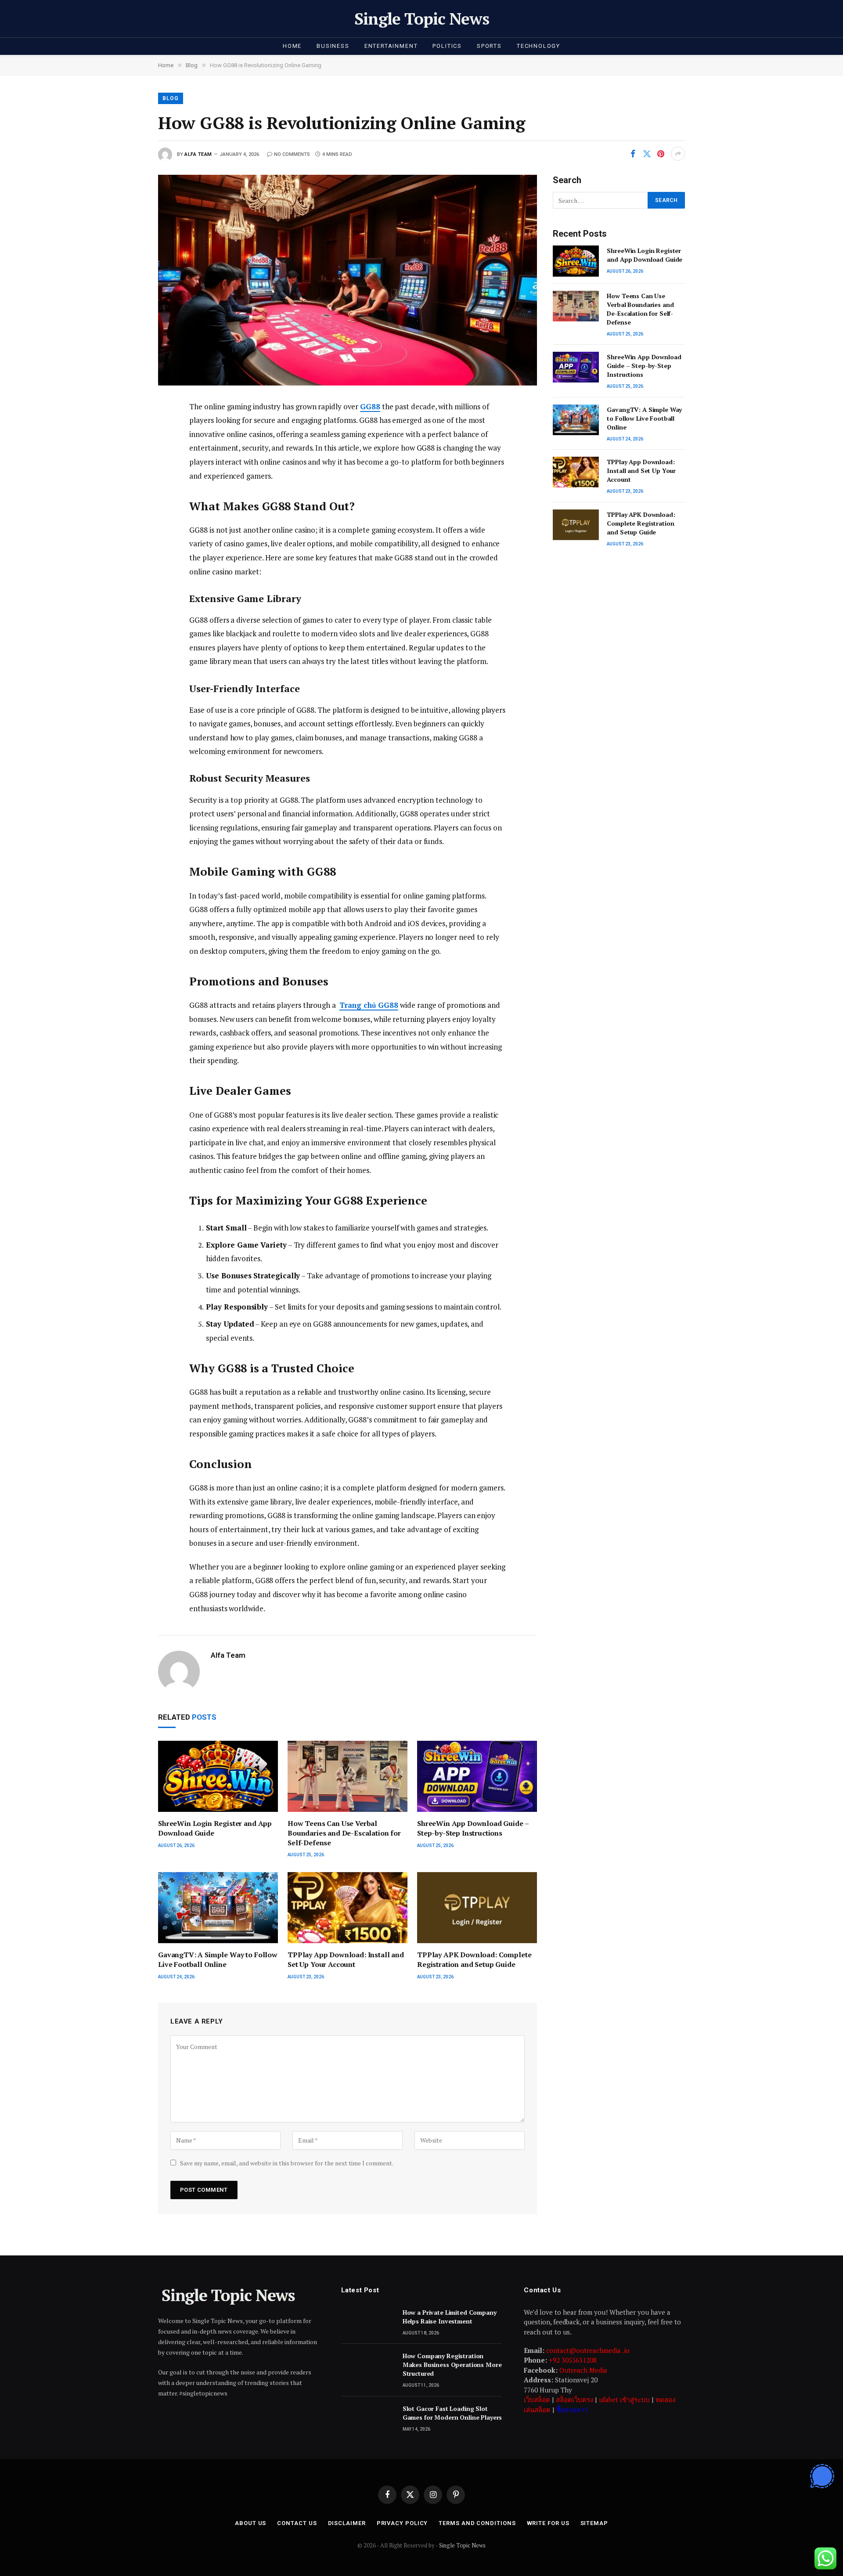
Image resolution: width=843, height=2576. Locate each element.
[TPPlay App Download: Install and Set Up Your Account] (348, 1908)
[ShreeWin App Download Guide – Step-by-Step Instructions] (477, 1777)
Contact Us (297, 2523)
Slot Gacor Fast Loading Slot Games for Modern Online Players (452, 2413)
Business (333, 46)
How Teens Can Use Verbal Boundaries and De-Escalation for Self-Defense (344, 1833)
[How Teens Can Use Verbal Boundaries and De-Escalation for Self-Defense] (348, 1777)
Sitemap (594, 2523)
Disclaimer (347, 2523)
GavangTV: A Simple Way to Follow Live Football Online (218, 1960)
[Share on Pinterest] (661, 154)
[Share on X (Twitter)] (647, 154)
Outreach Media (583, 2370)
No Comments (292, 154)
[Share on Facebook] (633, 154)
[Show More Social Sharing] (678, 154)
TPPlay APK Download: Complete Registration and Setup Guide (474, 1960)
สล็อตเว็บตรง (575, 2399)
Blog (171, 98)
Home (292, 46)
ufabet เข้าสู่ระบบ (624, 2399)
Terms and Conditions (477, 2523)
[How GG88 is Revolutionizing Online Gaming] (348, 280)
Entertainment (391, 46)
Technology (539, 46)
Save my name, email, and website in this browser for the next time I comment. (287, 2163)
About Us (250, 2523)
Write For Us (548, 2523)
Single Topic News (462, 2545)
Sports (489, 46)
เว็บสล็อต (537, 2399)
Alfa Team (198, 154)
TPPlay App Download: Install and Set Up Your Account (346, 1960)
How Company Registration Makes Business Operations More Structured (452, 2365)
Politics (447, 46)
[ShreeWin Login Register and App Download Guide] (218, 1777)
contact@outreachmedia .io (588, 2350)
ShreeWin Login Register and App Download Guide (215, 1828)
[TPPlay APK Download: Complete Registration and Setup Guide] (477, 1908)
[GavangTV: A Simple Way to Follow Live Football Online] (218, 1908)
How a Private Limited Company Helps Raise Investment (450, 2317)
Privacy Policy (402, 2523)
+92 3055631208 (573, 2360)
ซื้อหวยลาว (572, 2410)
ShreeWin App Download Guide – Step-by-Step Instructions (473, 1828)
